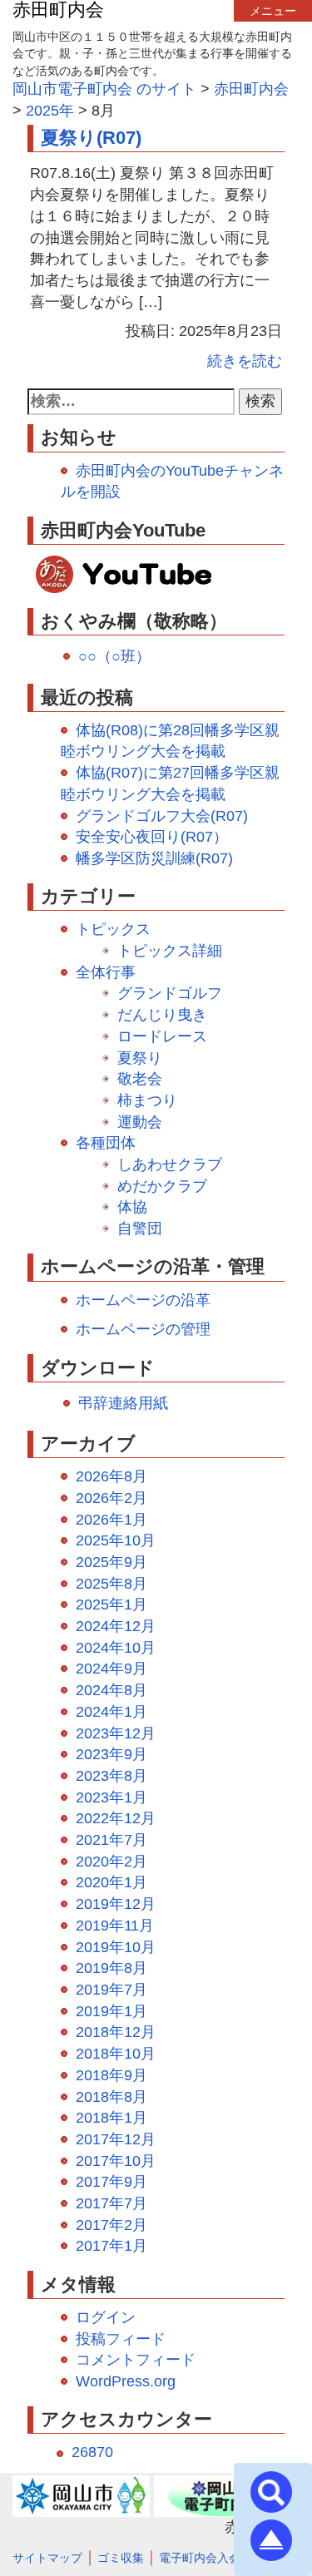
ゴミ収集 (121, 2558)
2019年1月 (111, 2011)
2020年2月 (111, 1862)
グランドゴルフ (170, 993)
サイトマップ (47, 2558)
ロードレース (162, 1036)
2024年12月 (116, 1626)
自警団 (140, 1229)
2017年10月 (116, 2161)
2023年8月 (111, 1776)
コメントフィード (136, 2360)
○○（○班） (114, 656)
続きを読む (245, 361)
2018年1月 (111, 2118)
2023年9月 (111, 1754)
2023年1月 (111, 1797)
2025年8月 (111, 1584)
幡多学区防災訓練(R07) (154, 858)
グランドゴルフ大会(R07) (162, 816)
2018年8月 (111, 2097)
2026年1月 (111, 1520)
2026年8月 (111, 1476)
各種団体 (106, 1143)
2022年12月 (116, 1818)
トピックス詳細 (170, 951)
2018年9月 (111, 2075)
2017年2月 (111, 2225)
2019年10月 (116, 1947)
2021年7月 (111, 1840)
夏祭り (140, 1058)
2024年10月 (116, 1648)
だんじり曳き (162, 1015)
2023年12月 (116, 1733)
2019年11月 (115, 1926)
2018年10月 (116, 2054)
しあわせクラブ (170, 1164)
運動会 (140, 1122)
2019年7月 (111, 1990)
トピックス (113, 929)
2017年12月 (116, 2139)
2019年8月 (111, 1968)
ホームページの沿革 (143, 1300)
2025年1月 (111, 1604)
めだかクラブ (162, 1186)
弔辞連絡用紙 (123, 1403)
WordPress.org (126, 2381)
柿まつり (147, 1100)
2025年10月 (116, 1540)
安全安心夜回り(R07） (152, 837)
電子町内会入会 (200, 2558)
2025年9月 (111, 1562)
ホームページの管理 (143, 1329)
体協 (132, 1207)
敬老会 (140, 1079)
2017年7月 (111, 2203)
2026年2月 (111, 1498)
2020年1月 (111, 1882)
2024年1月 (111, 1712)
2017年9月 (111, 2182)
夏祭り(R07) (91, 138)
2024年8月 (111, 1690)
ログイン (106, 2317)
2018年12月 (116, 2032)
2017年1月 (111, 2246)
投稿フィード (121, 2339)
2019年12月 (116, 1904)
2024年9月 (111, 1669)
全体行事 (106, 972)
